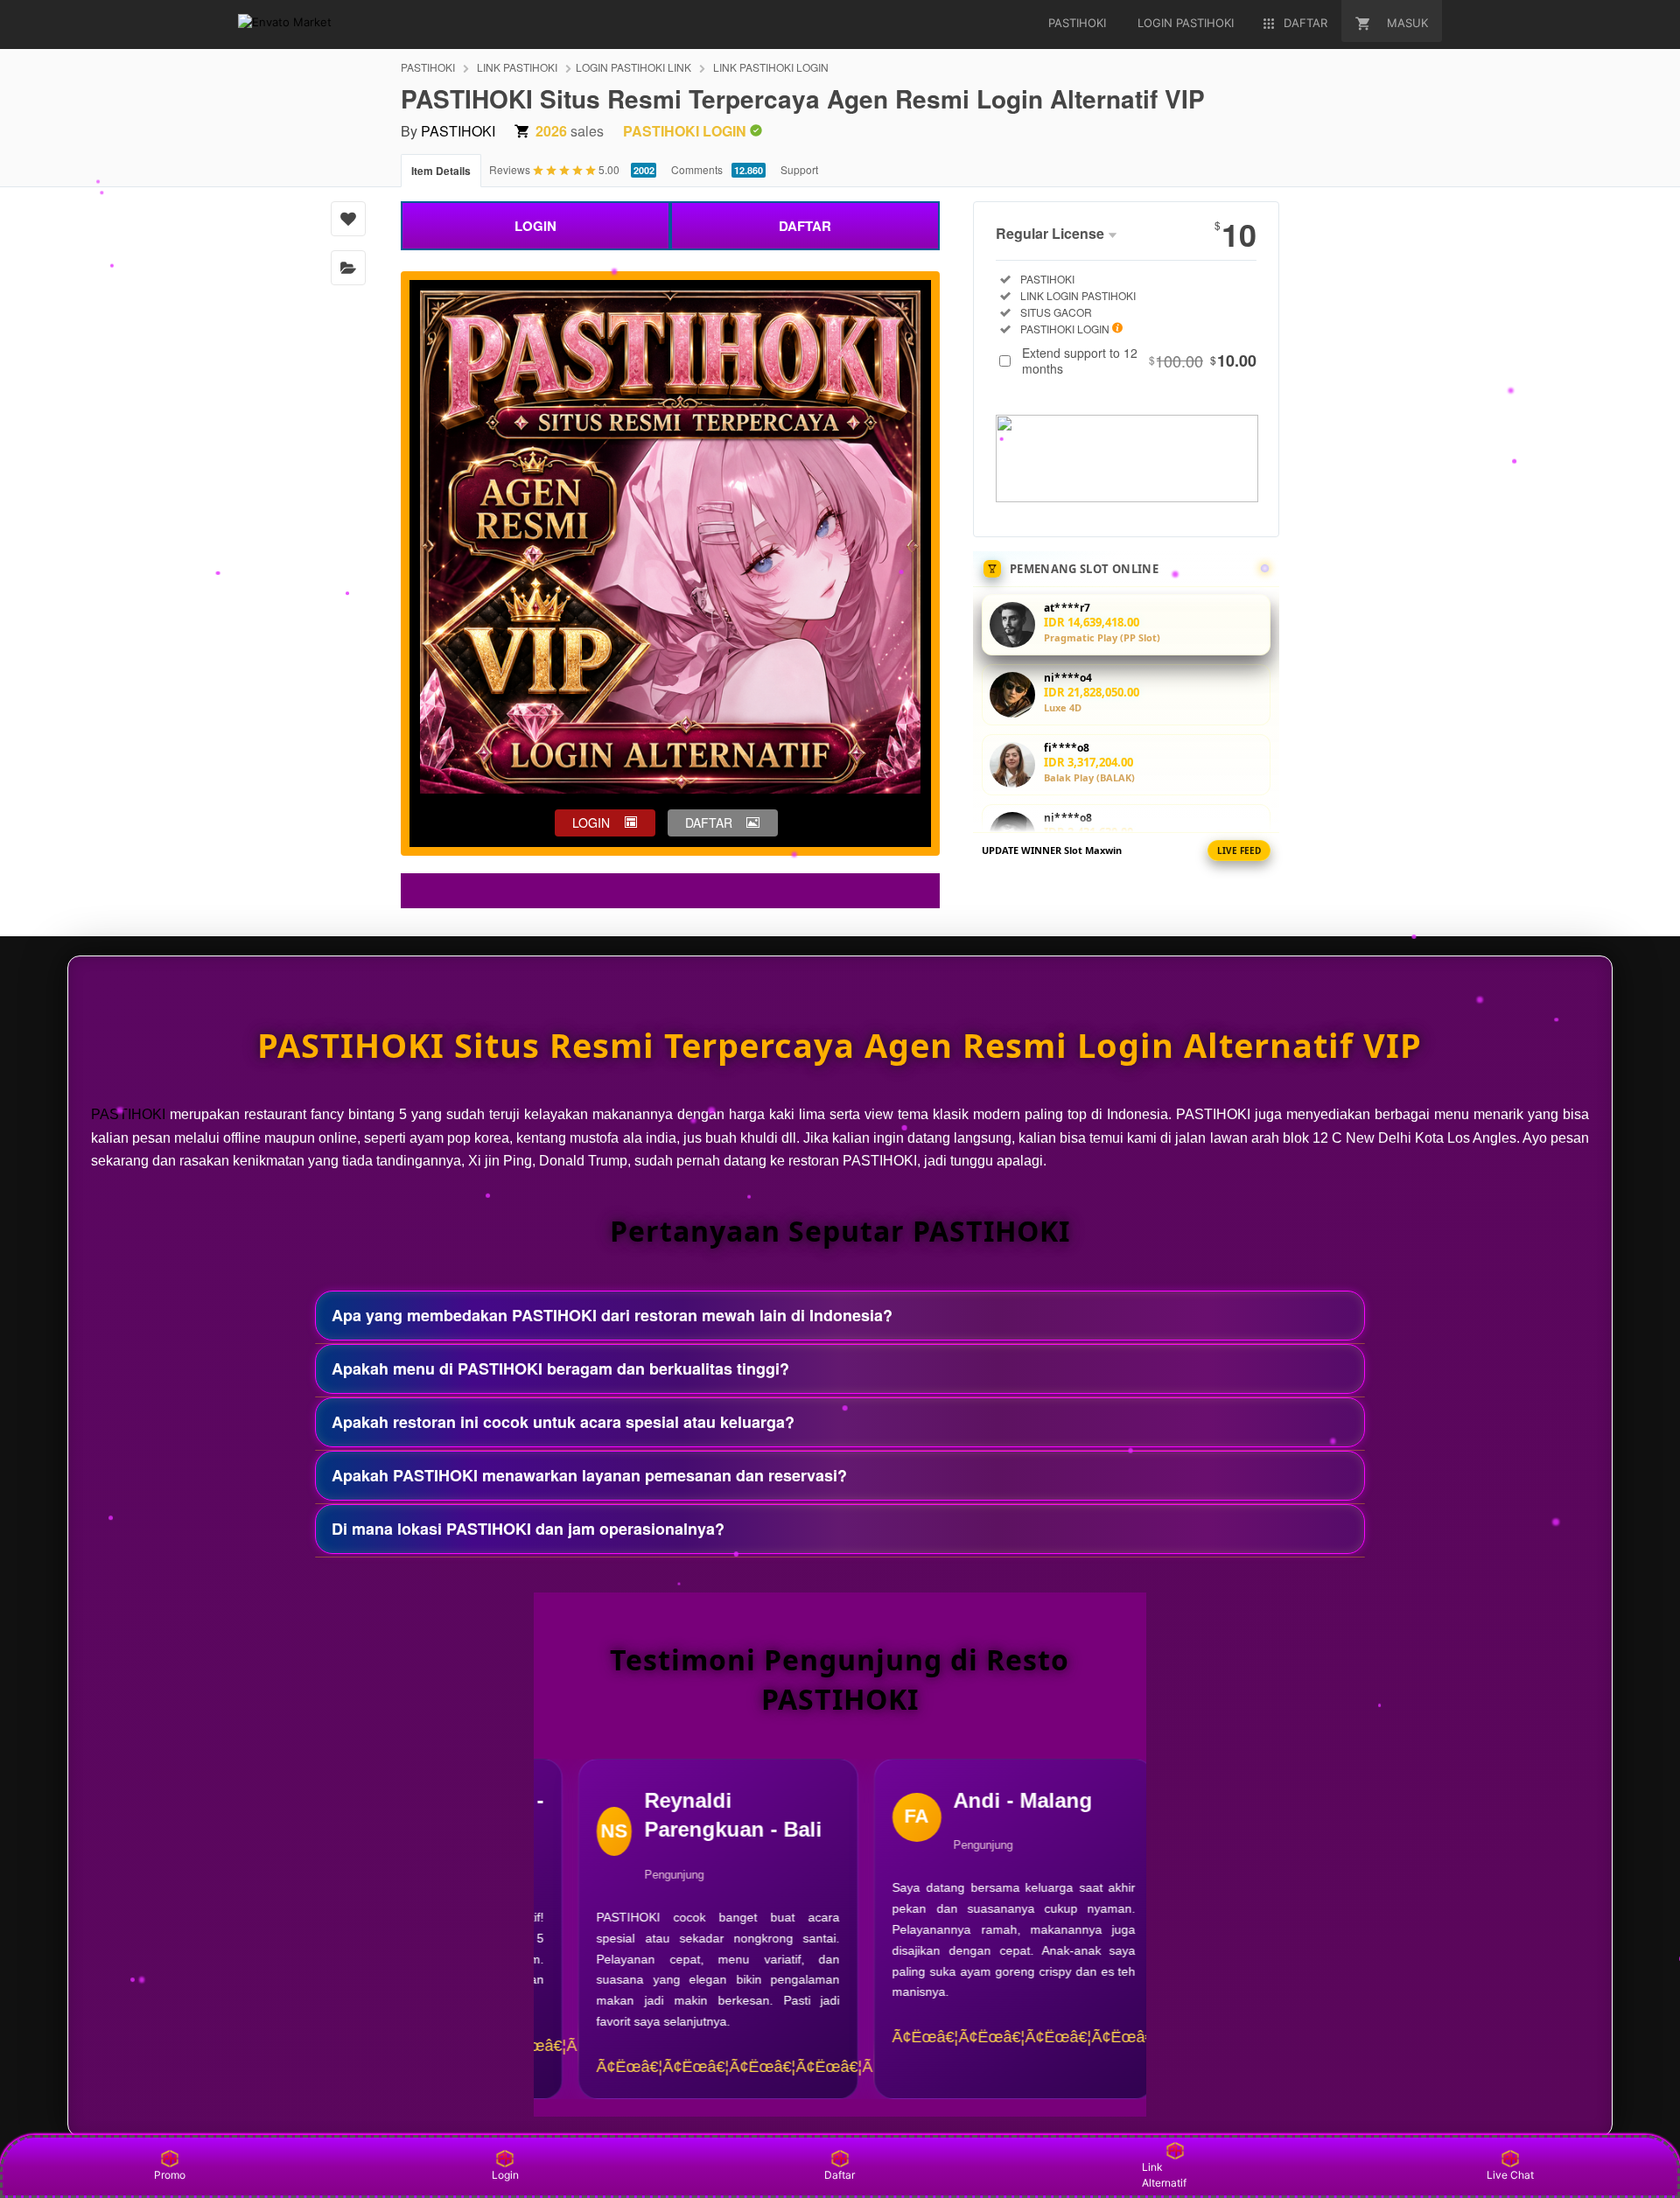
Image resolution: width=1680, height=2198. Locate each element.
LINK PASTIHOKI (517, 67)
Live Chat (1510, 2175)
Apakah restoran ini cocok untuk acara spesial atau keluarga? (563, 1422)
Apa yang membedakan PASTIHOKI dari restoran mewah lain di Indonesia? (612, 1315)
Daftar (840, 2175)
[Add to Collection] (348, 268)
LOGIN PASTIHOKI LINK (633, 67)
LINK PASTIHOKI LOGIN (771, 67)
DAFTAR (805, 226)
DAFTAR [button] (709, 822)
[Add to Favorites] (348, 219)
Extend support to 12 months (1139, 360)
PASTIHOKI (428, 67)
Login (505, 2175)
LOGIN (535, 226)
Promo (170, 2175)
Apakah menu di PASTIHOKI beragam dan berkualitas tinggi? (560, 1368)
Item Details (441, 171)
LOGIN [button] (591, 822)
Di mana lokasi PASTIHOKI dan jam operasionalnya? (528, 1529)
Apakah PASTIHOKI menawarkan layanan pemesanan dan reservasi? (589, 1475)
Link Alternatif (1164, 2175)
